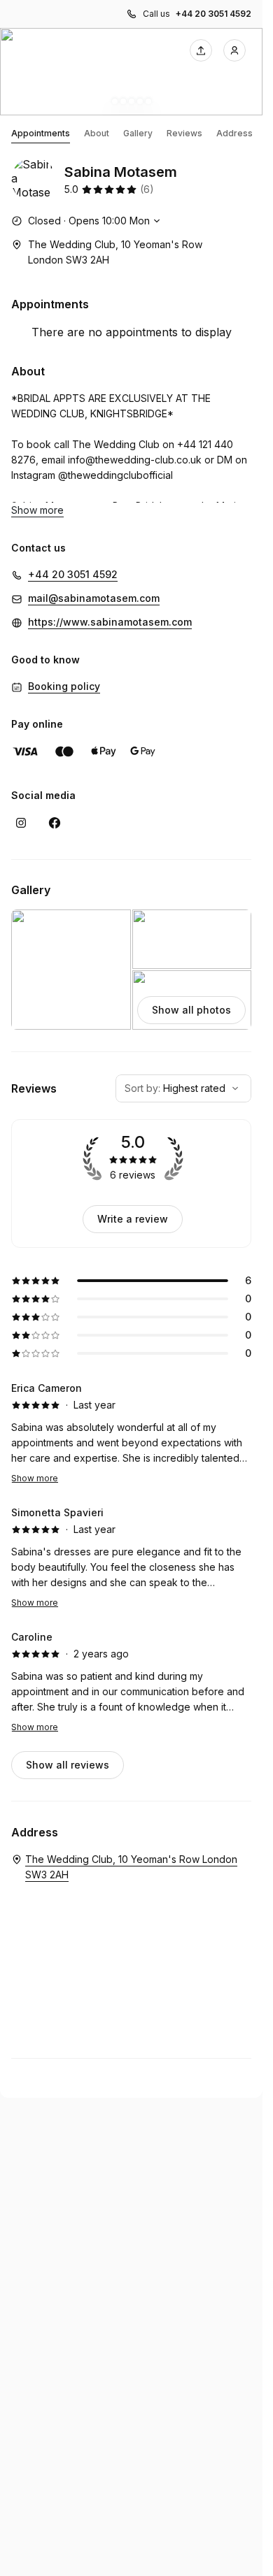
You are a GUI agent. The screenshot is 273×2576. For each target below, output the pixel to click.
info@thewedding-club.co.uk (135, 460)
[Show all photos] (131, 72)
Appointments (41, 133)
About (97, 133)
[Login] (234, 50)
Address (234, 133)
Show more (35, 1478)
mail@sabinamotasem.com (94, 598)
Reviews (184, 133)
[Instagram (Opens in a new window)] (21, 823)
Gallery (138, 133)
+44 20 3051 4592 (213, 14)
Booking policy (64, 686)
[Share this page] (201, 50)
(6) (147, 189)
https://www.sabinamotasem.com (110, 622)
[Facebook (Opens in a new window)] (55, 823)
